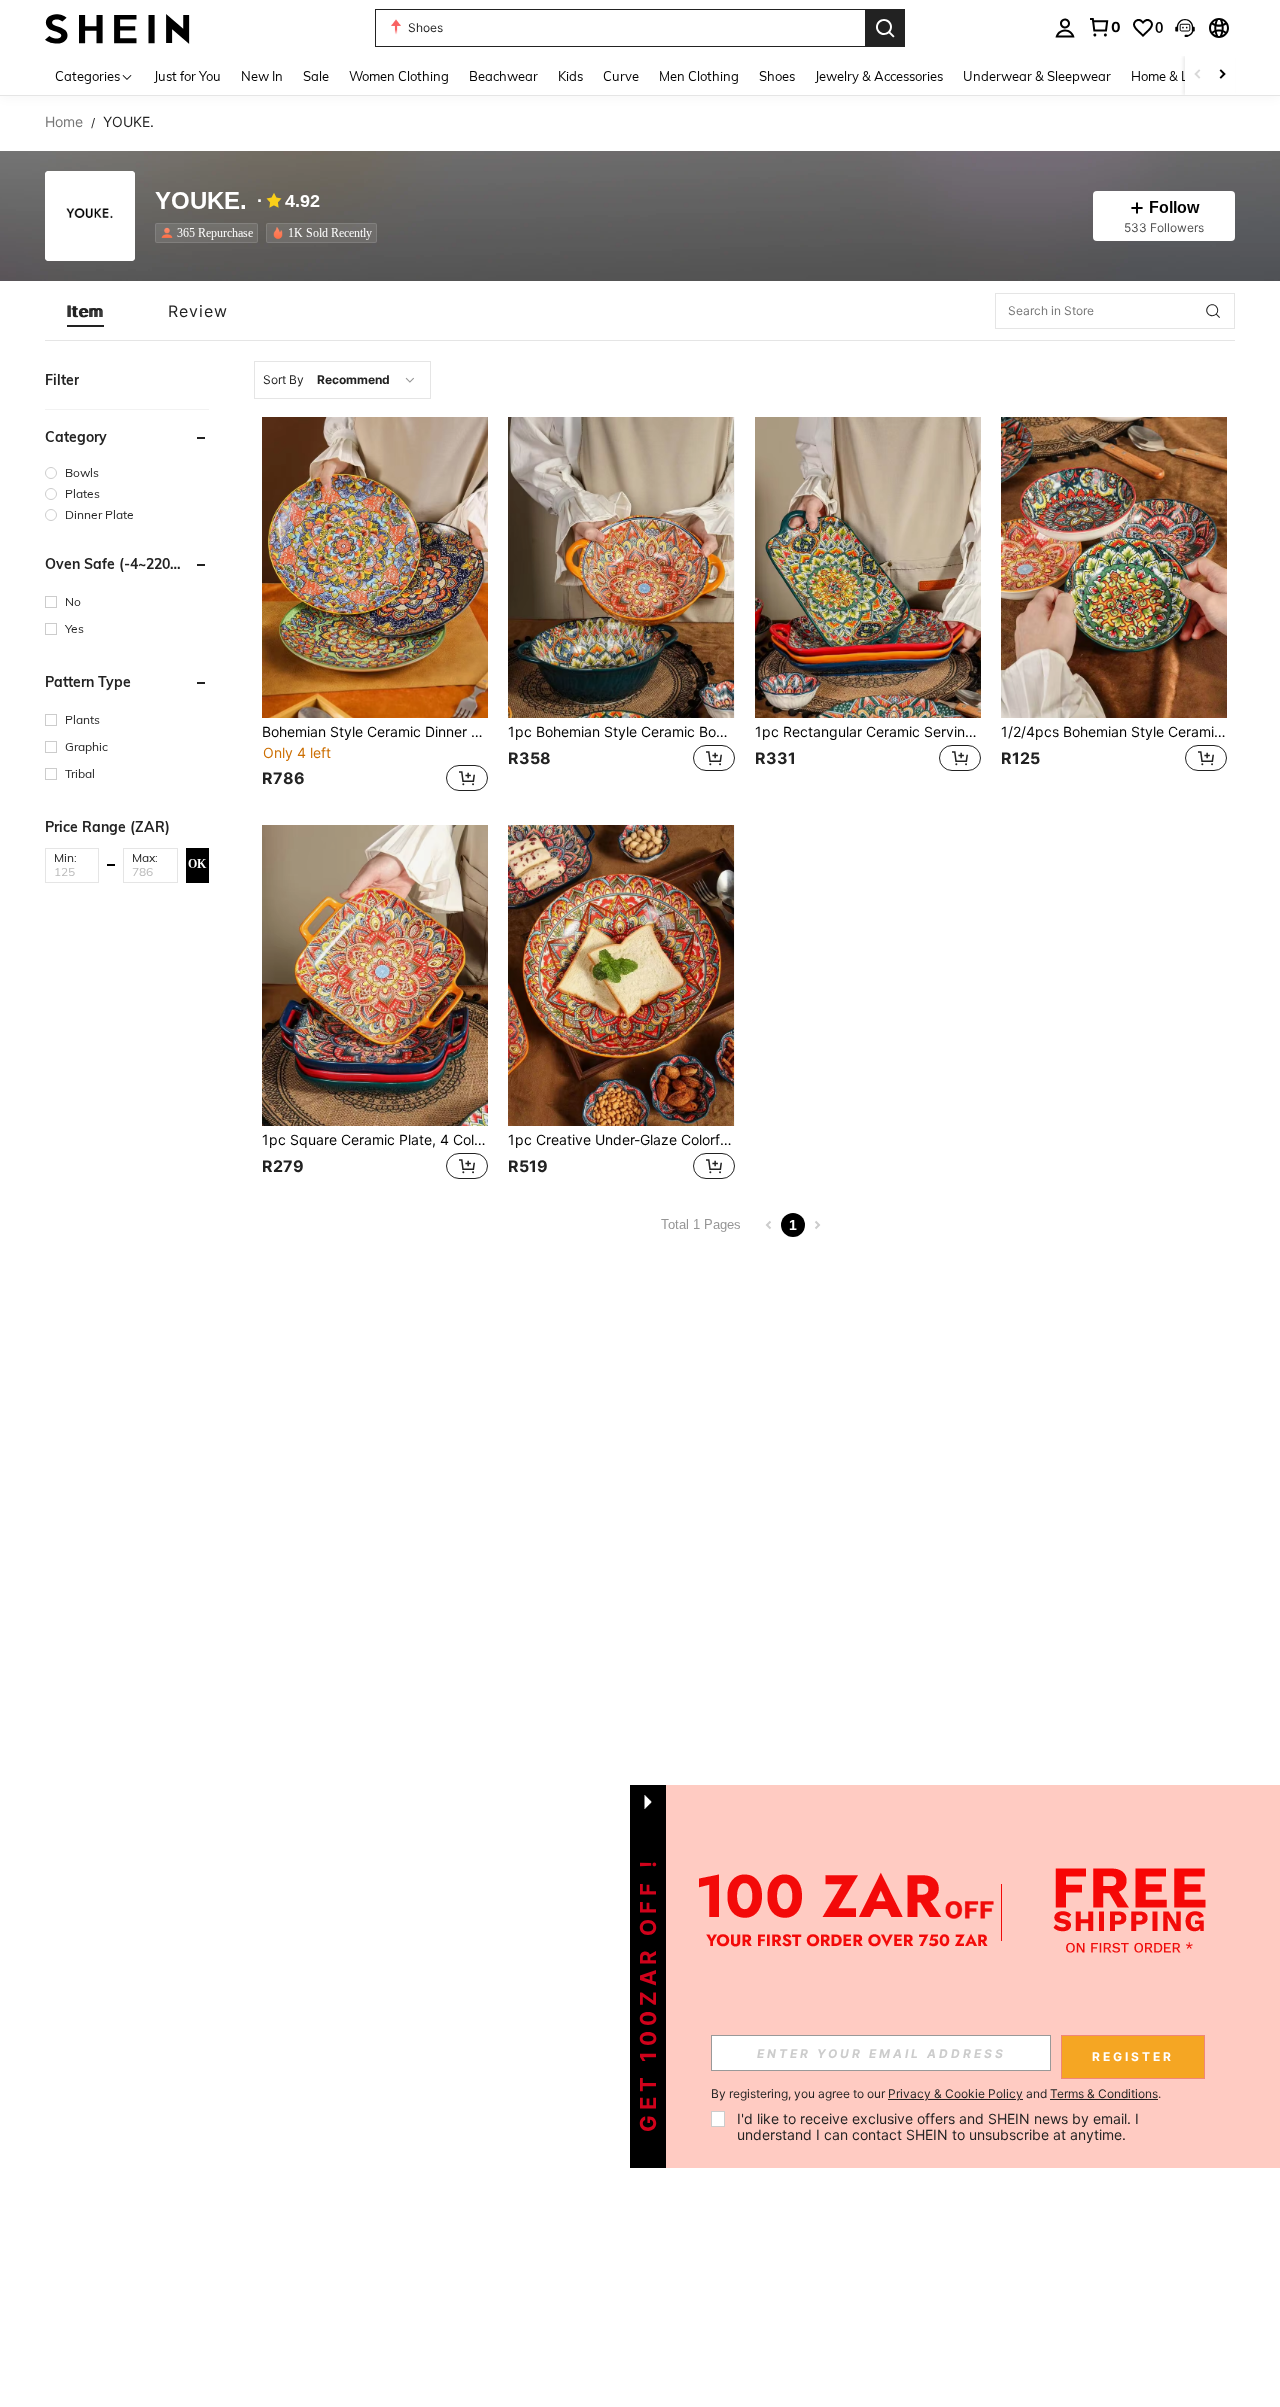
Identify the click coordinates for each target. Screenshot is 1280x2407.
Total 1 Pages (701, 1224)
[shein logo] (117, 27)
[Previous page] (769, 1225)
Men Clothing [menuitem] (699, 76)
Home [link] (64, 122)
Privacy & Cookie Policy (955, 2093)
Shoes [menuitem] (777, 76)
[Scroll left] (1198, 75)
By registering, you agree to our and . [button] (936, 2094)
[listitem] (210, 233)
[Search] (885, 28)
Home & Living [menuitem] (1174, 76)
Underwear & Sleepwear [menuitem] (1037, 76)
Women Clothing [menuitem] (399, 76)
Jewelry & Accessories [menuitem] (879, 76)
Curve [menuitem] (621, 76)
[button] (1185, 28)
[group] (127, 472)
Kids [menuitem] (570, 76)
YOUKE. (201, 201)
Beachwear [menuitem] (503, 76)
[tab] (85, 311)
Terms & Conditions (1104, 2093)
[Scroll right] (1222, 75)
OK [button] (197, 864)
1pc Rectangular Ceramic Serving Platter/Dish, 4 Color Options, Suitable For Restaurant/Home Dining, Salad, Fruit (868, 732)
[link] (1104, 27)
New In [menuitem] (262, 76)
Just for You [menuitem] (187, 76)
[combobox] (342, 380)
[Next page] (817, 1225)
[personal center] (1065, 28)
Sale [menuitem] (316, 76)
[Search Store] (1213, 311)
